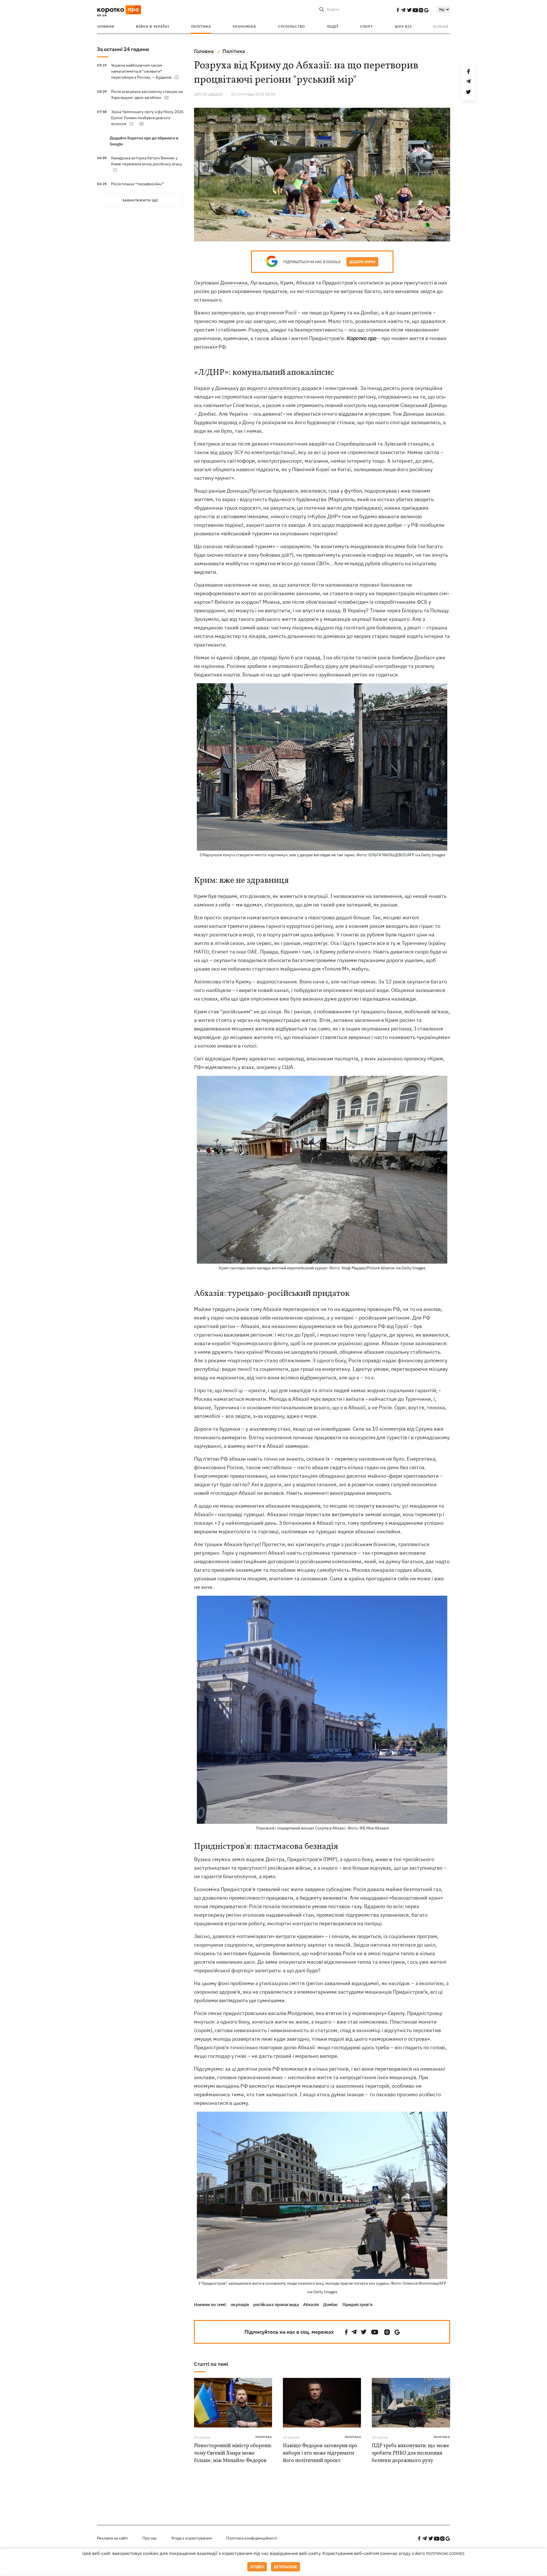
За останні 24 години (123, 49)
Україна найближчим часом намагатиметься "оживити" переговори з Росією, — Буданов (141, 71)
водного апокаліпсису (274, 388)
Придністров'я (358, 2304)
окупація (240, 2304)
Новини (106, 26)
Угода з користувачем (192, 2538)
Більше (441, 26)
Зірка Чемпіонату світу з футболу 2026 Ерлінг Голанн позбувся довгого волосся (147, 118)
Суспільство (292, 26)
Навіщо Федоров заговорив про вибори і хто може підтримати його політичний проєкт (320, 2453)
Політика (201, 26)
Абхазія (311, 2304)
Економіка (244, 26)
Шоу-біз (403, 26)
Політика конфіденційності (252, 2538)
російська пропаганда (276, 2304)
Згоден (257, 2567)
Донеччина (234, 283)
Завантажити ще (140, 200)
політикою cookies (445, 2554)
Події (333, 26)
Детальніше (285, 2567)
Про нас (150, 2538)
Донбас (331, 2304)
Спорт (367, 26)
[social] (398, 10)
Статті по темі (211, 2364)
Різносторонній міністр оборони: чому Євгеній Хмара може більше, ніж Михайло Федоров (233, 2453)
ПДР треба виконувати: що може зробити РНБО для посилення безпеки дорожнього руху (411, 2453)
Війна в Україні (153, 26)
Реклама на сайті (113, 2538)
